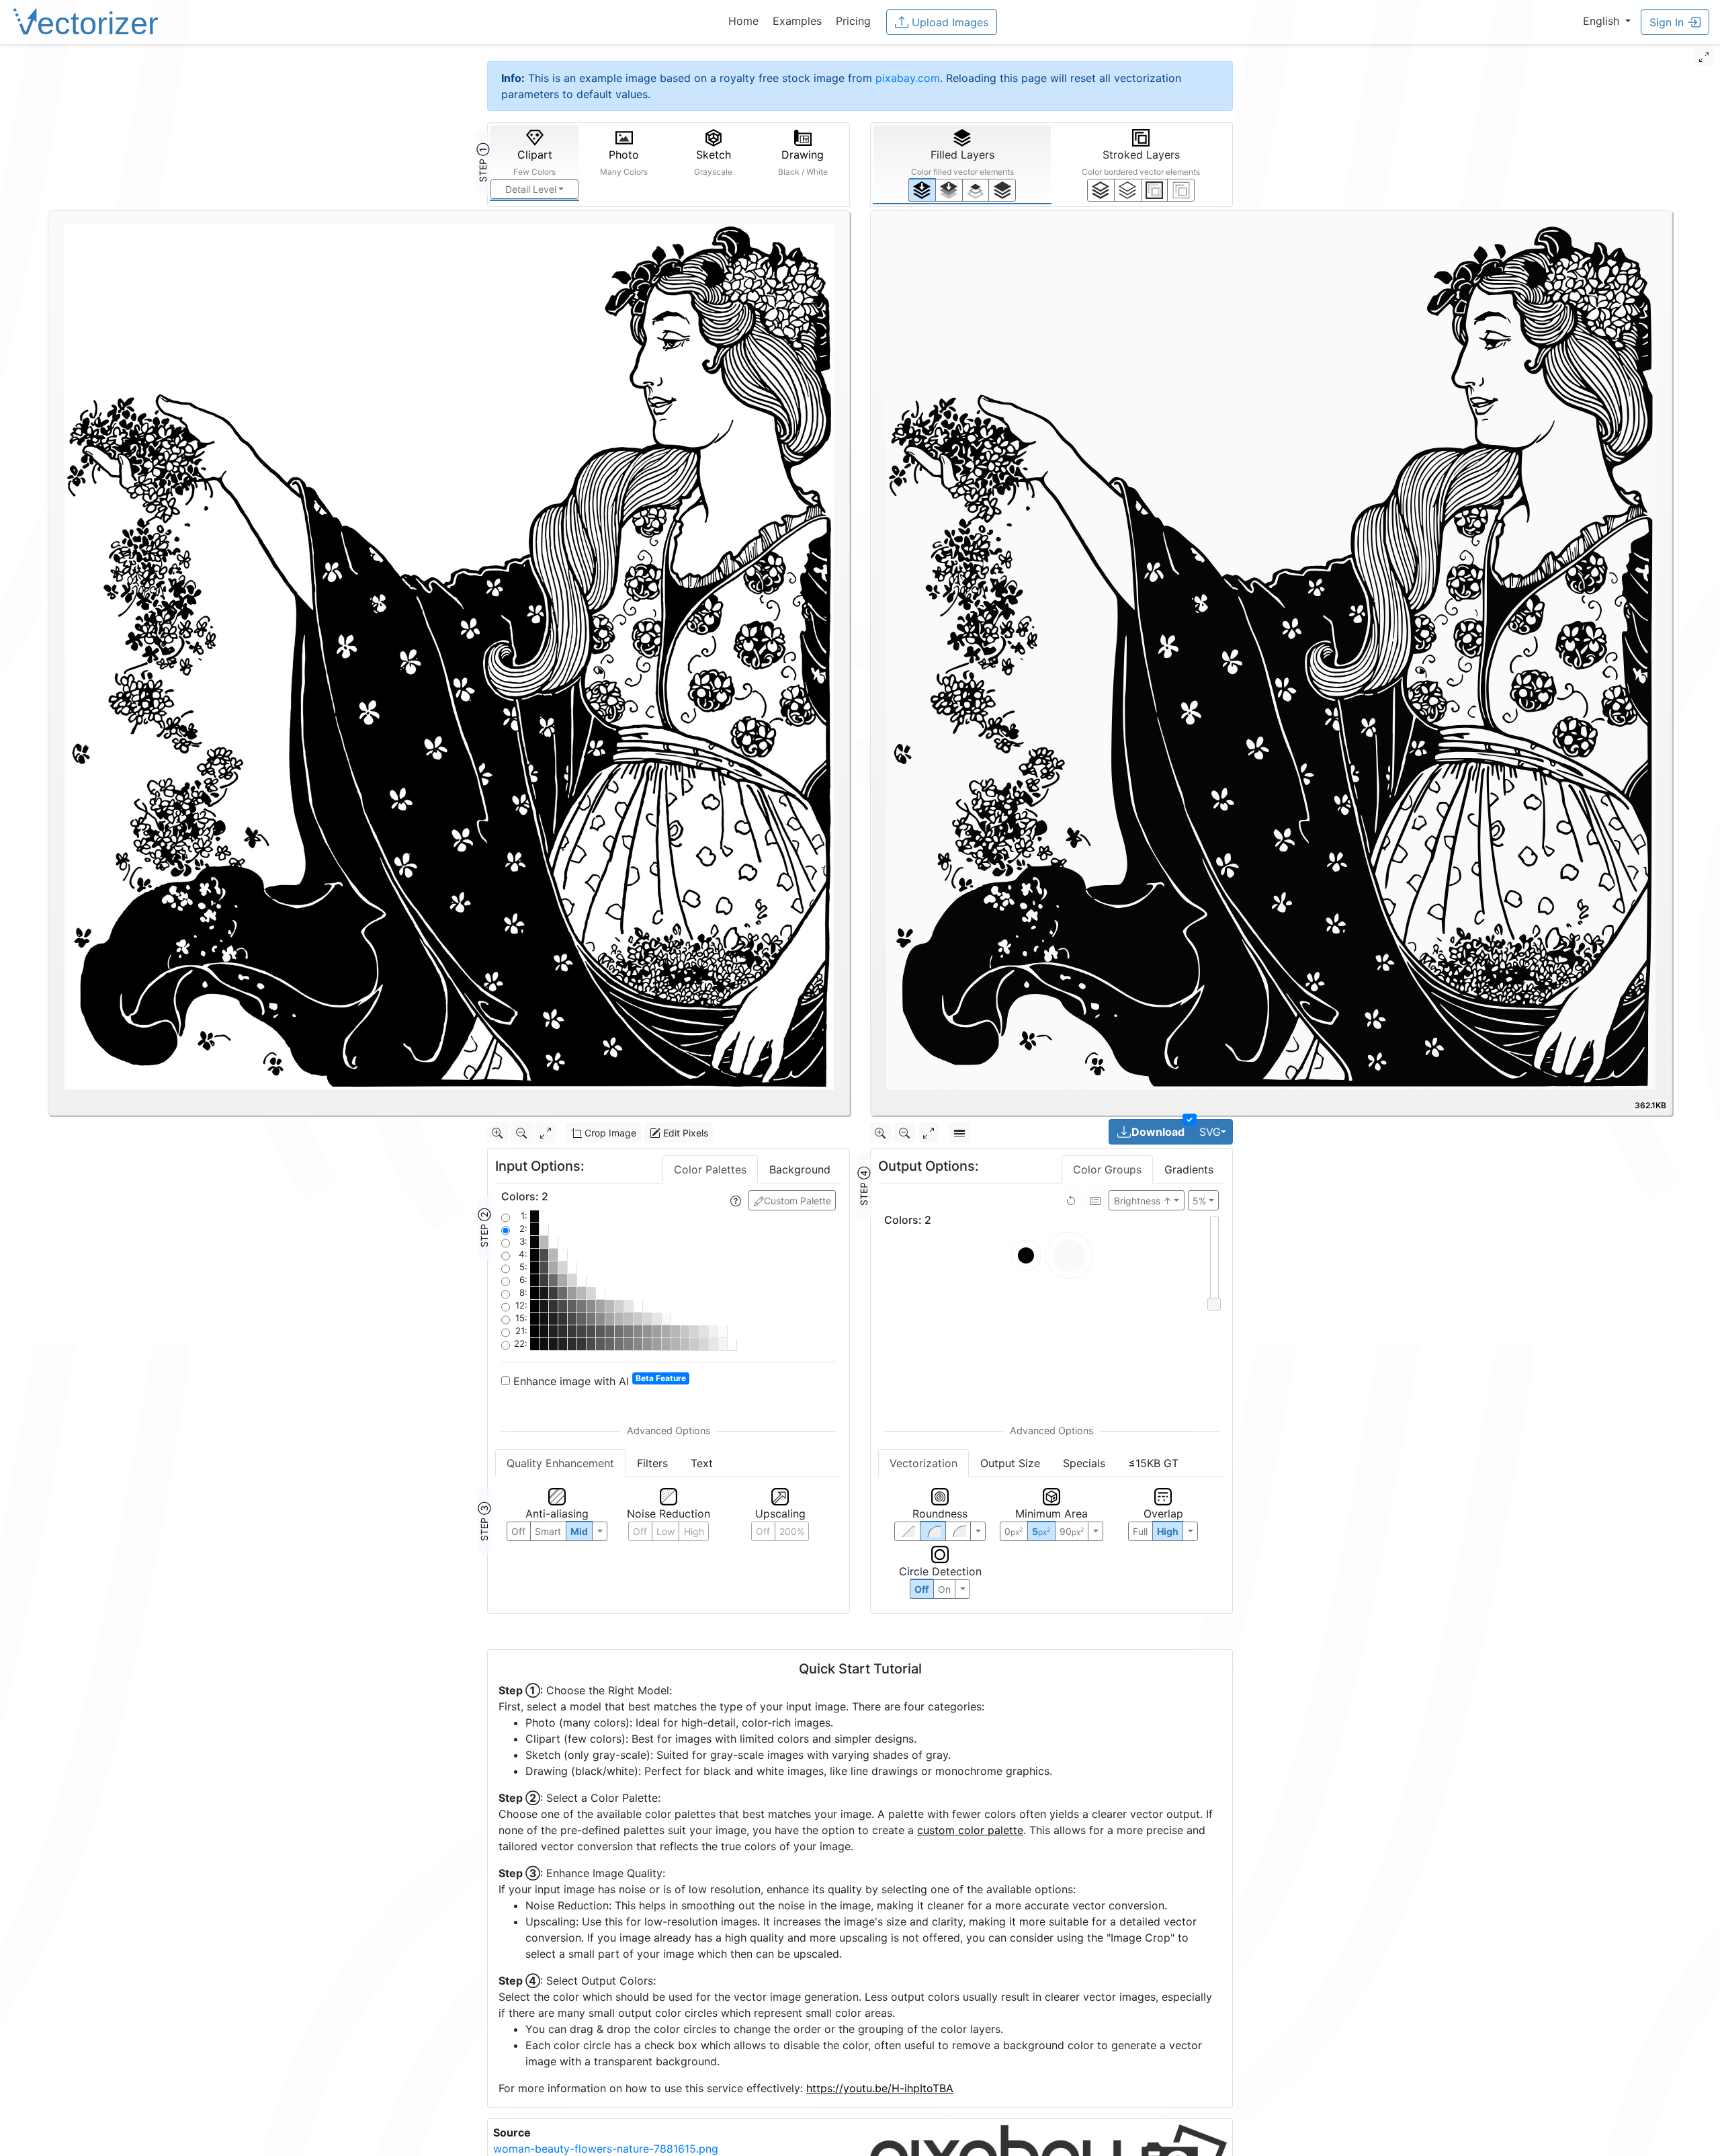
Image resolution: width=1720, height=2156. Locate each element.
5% (1199, 1201)
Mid (579, 1531)
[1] (976, 190)
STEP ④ (864, 1186)
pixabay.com (908, 78)
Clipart (534, 162)
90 (1072, 1531)
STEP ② (484, 1228)
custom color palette (970, 1830)
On (944, 1589)
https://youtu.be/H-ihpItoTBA (880, 2088)
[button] (1607, 21)
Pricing (853, 21)
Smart (548, 1531)
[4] (1002, 190)
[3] (1181, 190)
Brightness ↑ (1143, 1201)
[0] (922, 190)
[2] (1155, 190)
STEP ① (483, 163)
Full (1140, 1531)
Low (665, 1531)
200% (792, 1531)
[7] (1101, 190)
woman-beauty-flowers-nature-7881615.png (606, 2149)
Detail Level (531, 189)
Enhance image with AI (598, 1380)
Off (921, 1589)
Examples (797, 21)
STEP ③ (484, 1522)
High (694, 1531)
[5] (1128, 190)
